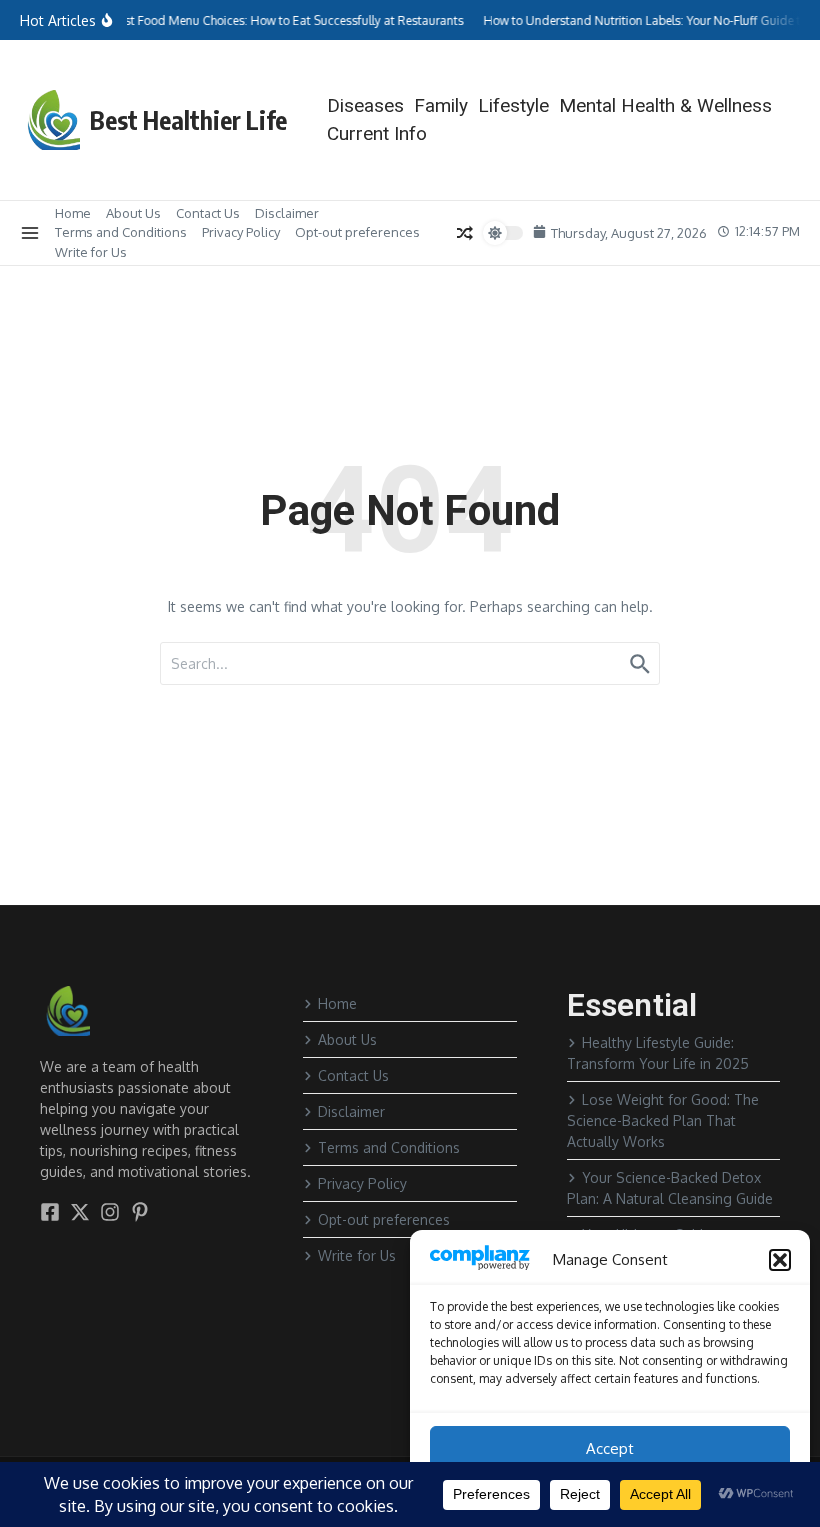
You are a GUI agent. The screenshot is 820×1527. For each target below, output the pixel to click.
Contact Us (208, 213)
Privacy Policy (241, 232)
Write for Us (91, 252)
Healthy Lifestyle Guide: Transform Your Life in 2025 (658, 1053)
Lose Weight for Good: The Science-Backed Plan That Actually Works (663, 1120)
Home (73, 213)
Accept (610, 1448)
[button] (780, 1260)
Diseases (365, 105)
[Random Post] (464, 233)
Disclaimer (287, 213)
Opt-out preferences (357, 232)
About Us (133, 213)
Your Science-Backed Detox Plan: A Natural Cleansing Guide (670, 1188)
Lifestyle (513, 105)
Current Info (377, 133)
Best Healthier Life (188, 120)
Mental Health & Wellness (665, 105)
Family (441, 105)
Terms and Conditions (121, 232)
